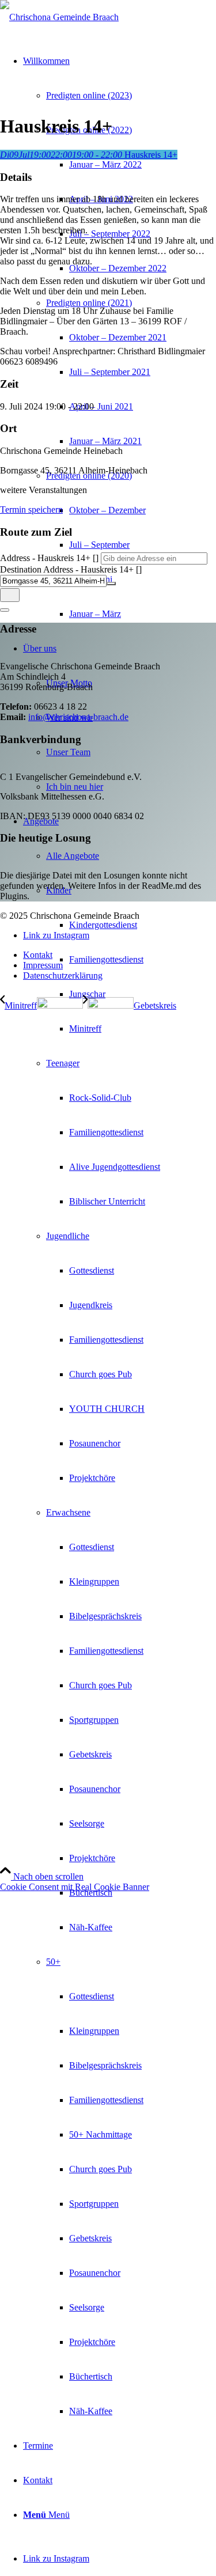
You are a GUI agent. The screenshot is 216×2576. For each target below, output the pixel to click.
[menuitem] (120, 338)
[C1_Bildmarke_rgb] (59, 17)
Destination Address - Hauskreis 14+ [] (71, 569)
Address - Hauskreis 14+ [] (49, 558)
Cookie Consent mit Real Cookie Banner (75, 1887)
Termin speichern (31, 509)
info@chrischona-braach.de (78, 717)
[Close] (5, 610)
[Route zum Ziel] (10, 595)
